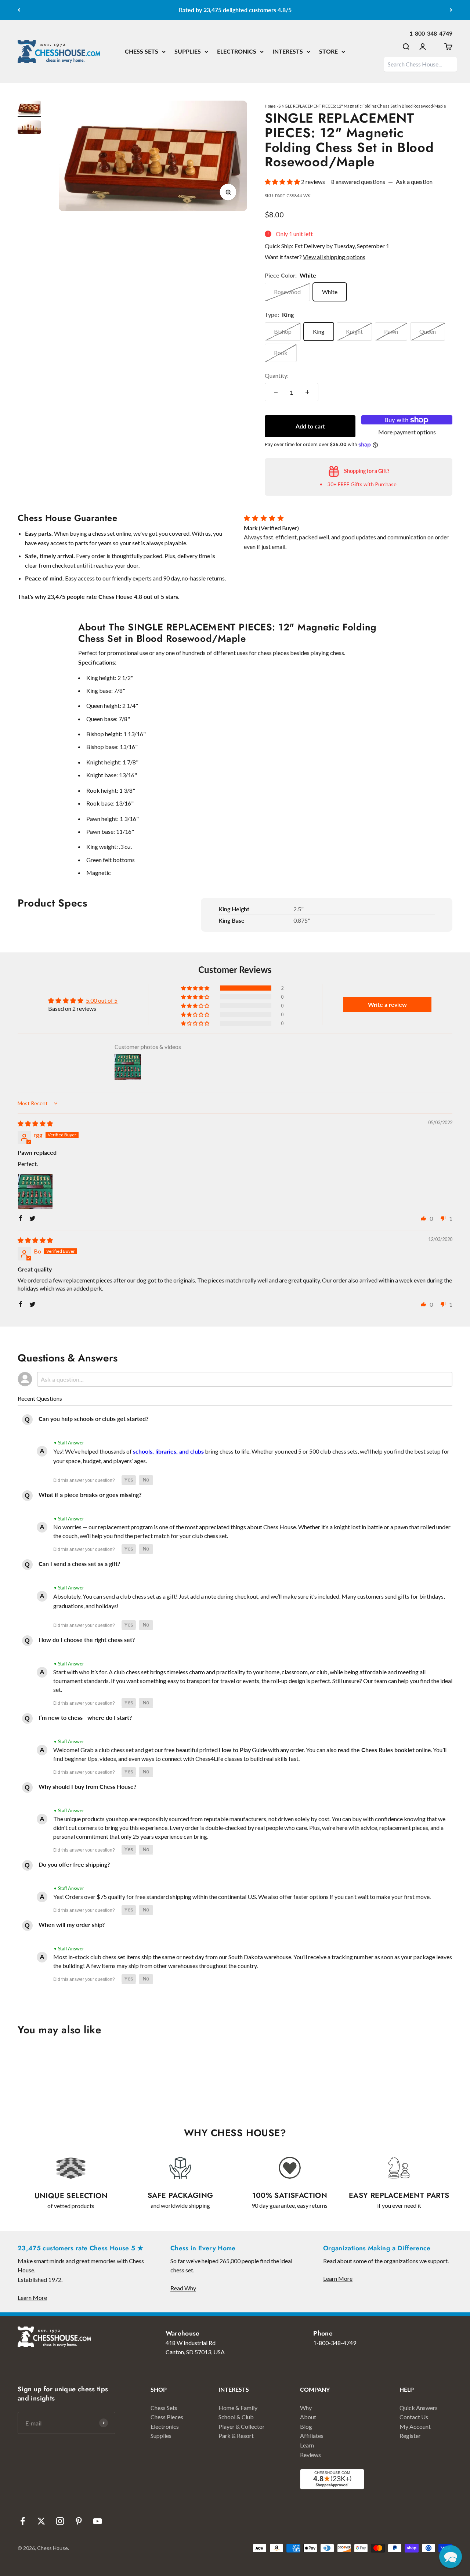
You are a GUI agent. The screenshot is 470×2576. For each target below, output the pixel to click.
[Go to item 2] (29, 128)
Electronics (165, 2426)
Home (270, 106)
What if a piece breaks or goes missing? (90, 1495)
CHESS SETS (142, 51)
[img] (35, 1123)
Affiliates (312, 2436)
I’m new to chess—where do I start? (85, 1717)
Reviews (310, 2455)
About (308, 2417)
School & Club (236, 2417)
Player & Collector (242, 2426)
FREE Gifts (350, 484)
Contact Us (414, 2417)
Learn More (32, 2298)
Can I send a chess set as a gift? (79, 1564)
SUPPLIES (188, 51)
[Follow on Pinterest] (79, 2521)
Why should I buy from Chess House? (87, 1786)
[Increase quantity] (307, 392)
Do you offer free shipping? (74, 1864)
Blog (306, 2426)
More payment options (407, 432)
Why (306, 2408)
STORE (328, 51)
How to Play (235, 1750)
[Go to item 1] (29, 109)
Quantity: (277, 375)
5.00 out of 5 (102, 1000)
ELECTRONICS (237, 51)
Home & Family (238, 2408)
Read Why (183, 2288)
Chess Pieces (167, 2417)
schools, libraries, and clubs (168, 1451)
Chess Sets (164, 2408)
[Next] (451, 10)
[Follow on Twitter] (41, 2521)
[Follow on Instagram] (60, 2521)
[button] (283, 182)
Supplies (161, 2436)
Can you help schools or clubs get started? (93, 1419)
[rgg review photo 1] (35, 1191)
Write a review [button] (387, 1004)
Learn (307, 2445)
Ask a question (414, 182)
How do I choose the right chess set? (87, 1640)
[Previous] (19, 10)
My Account (415, 2426)
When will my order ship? (72, 1924)
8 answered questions (358, 182)
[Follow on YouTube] (97, 2521)
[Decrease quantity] (276, 392)
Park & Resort (236, 2436)
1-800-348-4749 (431, 33)
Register (410, 2436)
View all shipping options (334, 257)
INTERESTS (288, 51)
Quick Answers (419, 2408)
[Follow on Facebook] (23, 2521)
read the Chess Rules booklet (376, 1750)
